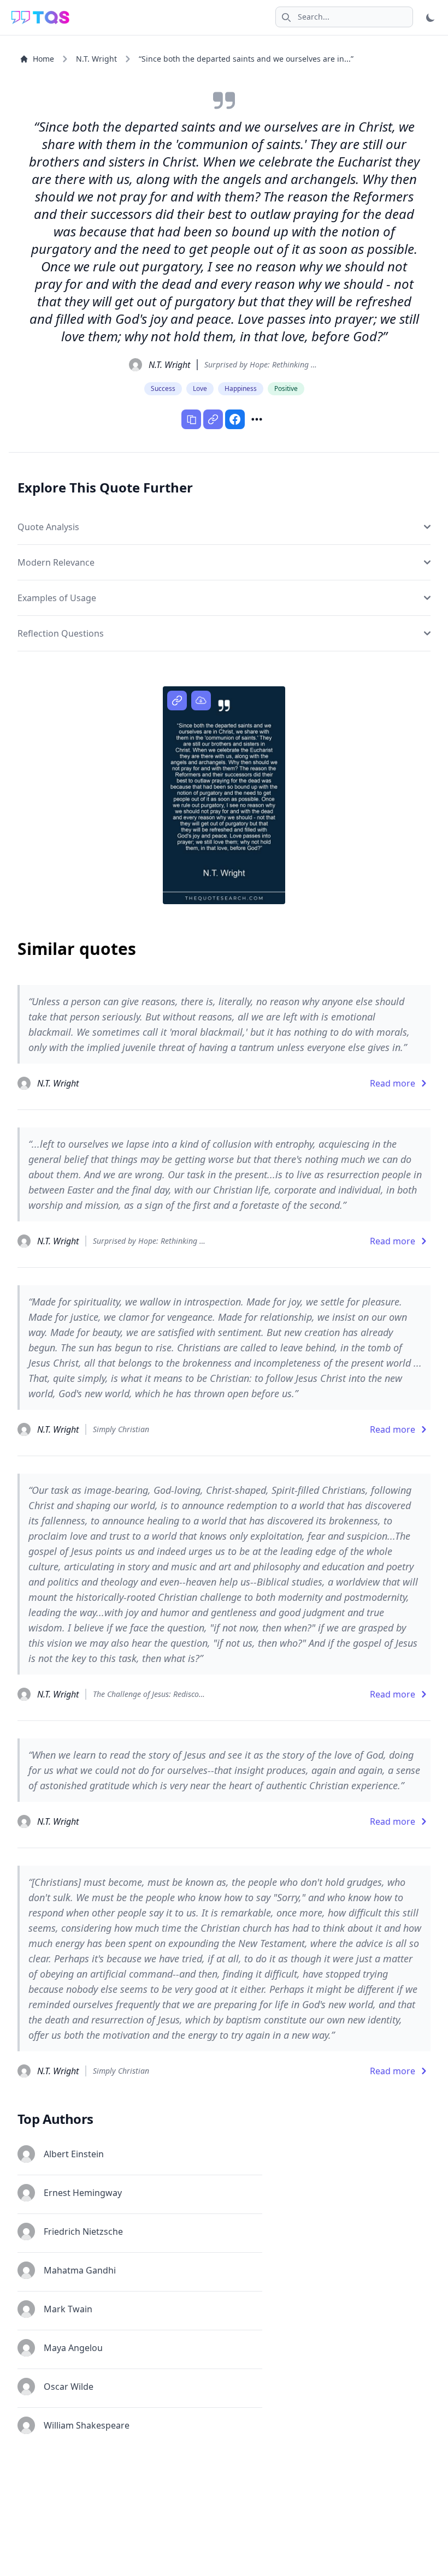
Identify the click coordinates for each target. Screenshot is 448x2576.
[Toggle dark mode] (431, 17)
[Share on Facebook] (235, 419)
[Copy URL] (213, 419)
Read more (393, 1083)
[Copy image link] (177, 701)
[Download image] (201, 701)
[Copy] (191, 419)
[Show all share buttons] (257, 419)
